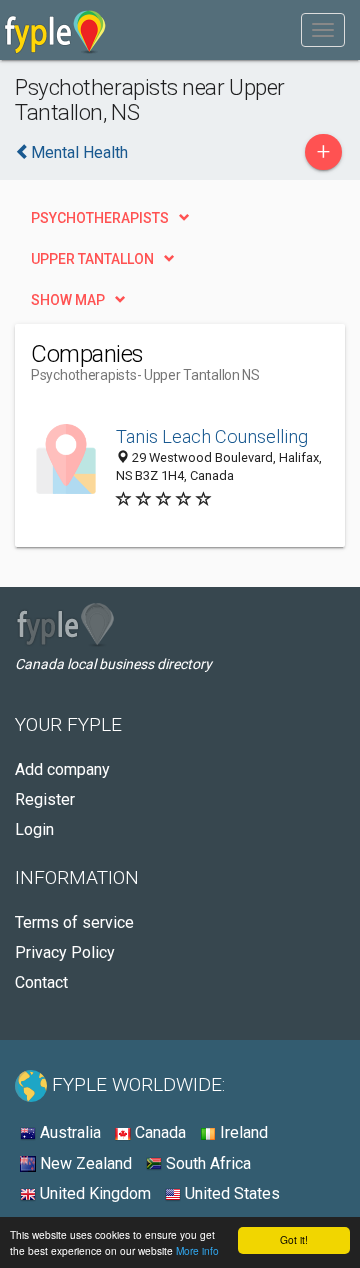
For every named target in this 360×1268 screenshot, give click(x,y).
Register (45, 799)
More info (197, 1250)
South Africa (206, 1163)
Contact (41, 982)
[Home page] (55, 30)
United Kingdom (93, 1193)
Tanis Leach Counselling (212, 436)
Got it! (294, 1239)
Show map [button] (68, 300)
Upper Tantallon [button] (92, 259)
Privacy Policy (65, 952)
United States (230, 1193)
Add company (62, 769)
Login (34, 829)
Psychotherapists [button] (100, 218)
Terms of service (74, 922)
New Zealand (84, 1163)
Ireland (242, 1132)
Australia (68, 1132)
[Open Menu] (323, 30)
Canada (158, 1132)
